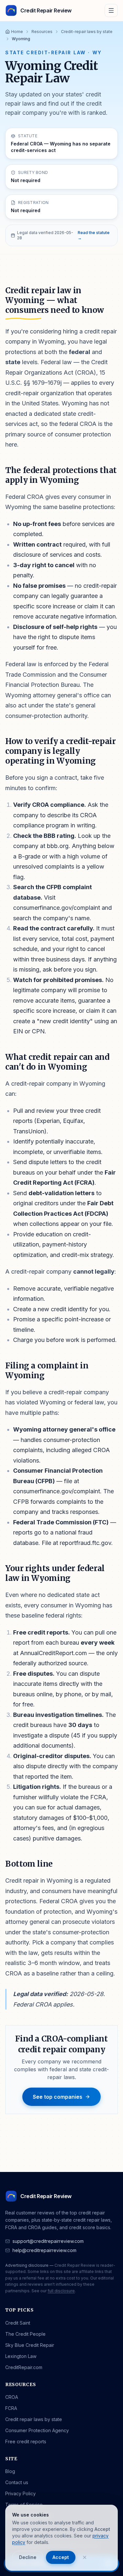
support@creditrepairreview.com (48, 2241)
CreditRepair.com (24, 2367)
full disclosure (61, 2291)
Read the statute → (94, 235)
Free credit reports (26, 2441)
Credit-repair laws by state (87, 32)
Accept (61, 2557)
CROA (12, 2397)
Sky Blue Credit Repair (30, 2345)
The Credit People (25, 2334)
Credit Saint (18, 2323)
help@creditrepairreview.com (44, 2250)
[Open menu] (111, 10)
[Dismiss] (85, 2557)
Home (17, 32)
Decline (28, 2557)
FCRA (11, 2408)
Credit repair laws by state (34, 2419)
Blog (10, 2471)
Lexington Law (21, 2356)
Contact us (17, 2482)
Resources (42, 32)
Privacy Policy (20, 2493)
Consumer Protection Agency (37, 2430)
